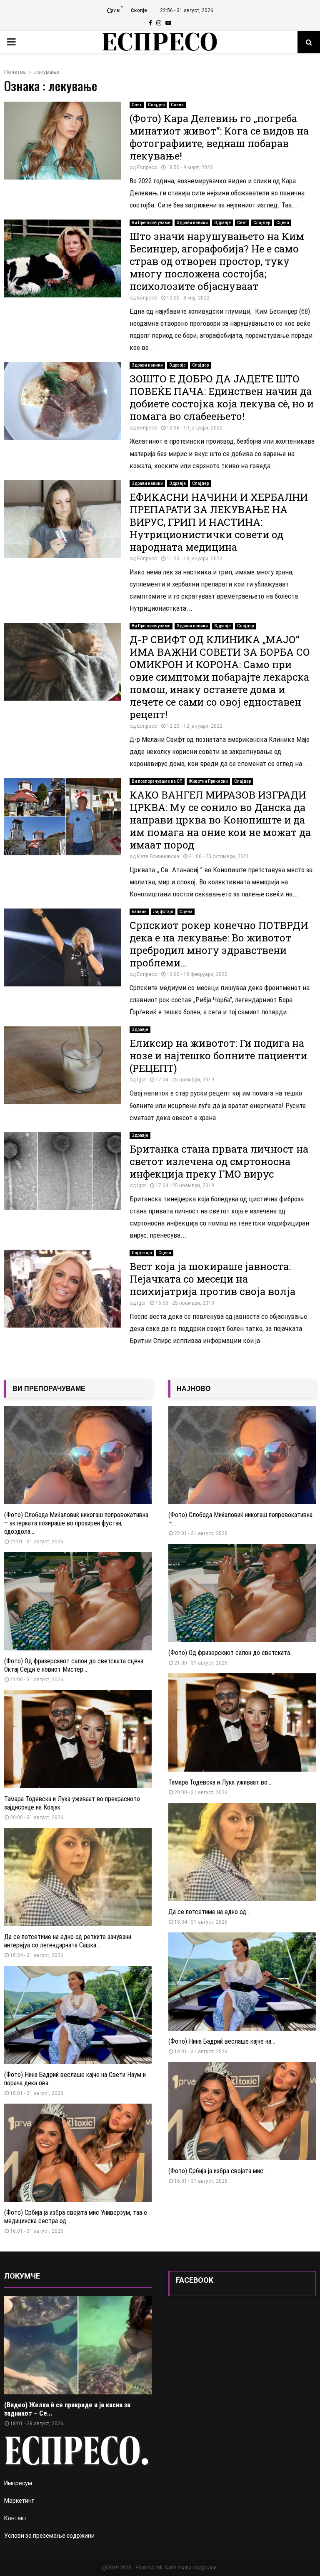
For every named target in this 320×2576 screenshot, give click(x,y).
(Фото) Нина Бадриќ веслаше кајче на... (222, 2041)
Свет (137, 105)
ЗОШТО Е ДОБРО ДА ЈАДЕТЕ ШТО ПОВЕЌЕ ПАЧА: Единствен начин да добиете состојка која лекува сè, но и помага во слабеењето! (222, 397)
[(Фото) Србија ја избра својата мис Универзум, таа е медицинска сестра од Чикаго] (78, 2153)
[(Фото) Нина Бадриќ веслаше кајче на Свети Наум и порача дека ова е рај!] (78, 2015)
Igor (141, 1080)
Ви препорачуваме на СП (157, 781)
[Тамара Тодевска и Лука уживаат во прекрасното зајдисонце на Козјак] (78, 1739)
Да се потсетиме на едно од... (209, 1912)
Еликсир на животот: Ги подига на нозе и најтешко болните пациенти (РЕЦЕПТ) (218, 1056)
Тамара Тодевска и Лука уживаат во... (220, 1782)
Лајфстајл (163, 912)
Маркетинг (19, 2501)
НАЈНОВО (194, 1389)
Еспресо (147, 167)
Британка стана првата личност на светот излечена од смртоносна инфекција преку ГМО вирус (219, 1161)
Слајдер (156, 105)
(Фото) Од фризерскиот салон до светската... (231, 1653)
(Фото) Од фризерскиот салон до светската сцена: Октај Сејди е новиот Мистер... (74, 1665)
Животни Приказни (208, 781)
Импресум (18, 2483)
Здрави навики (192, 223)
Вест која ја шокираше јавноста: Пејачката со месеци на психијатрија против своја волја (212, 1279)
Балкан (139, 912)
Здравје (222, 223)
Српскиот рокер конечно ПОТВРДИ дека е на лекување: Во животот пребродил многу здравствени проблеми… (219, 944)
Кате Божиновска (158, 856)
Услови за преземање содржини (49, 2536)
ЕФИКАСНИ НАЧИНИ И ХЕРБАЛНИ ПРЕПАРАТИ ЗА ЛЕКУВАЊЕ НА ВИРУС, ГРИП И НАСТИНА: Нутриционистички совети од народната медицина (219, 522)
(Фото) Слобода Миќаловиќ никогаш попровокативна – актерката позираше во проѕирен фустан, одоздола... (76, 1523)
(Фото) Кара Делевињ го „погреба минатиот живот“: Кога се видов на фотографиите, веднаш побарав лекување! (219, 137)
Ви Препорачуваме (151, 223)
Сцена (177, 105)
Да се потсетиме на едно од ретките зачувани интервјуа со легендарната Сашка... (68, 1941)
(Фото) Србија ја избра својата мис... (218, 2171)
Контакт (15, 2518)
